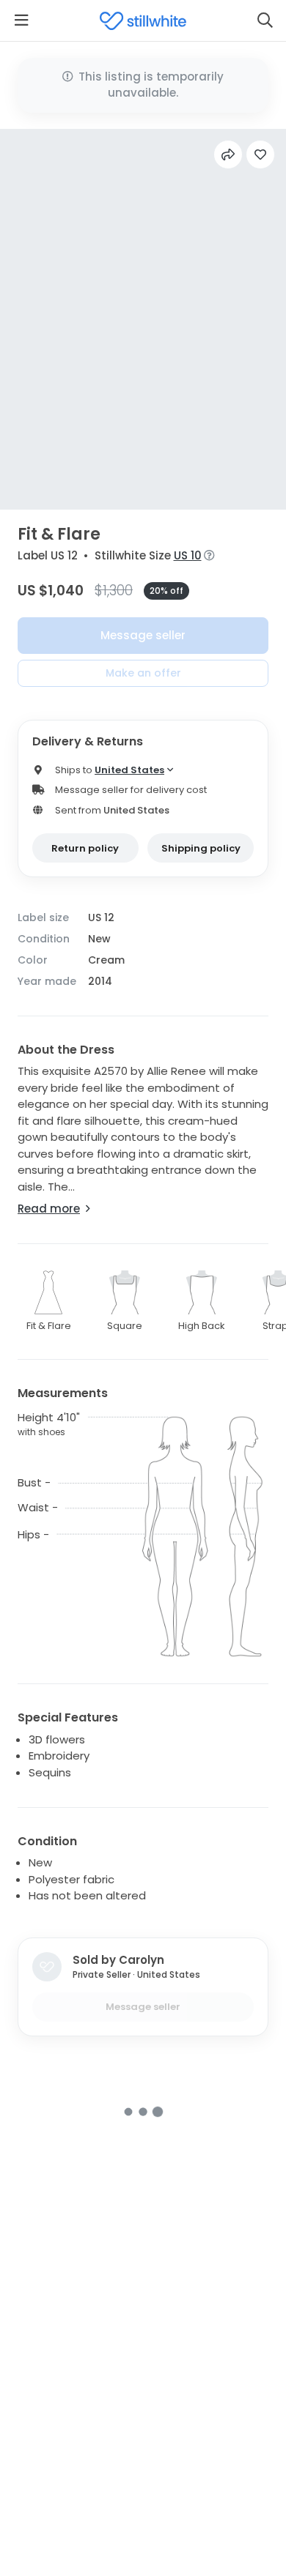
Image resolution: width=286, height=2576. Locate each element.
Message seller (143, 635)
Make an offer (143, 673)
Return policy (85, 848)
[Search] (265, 21)
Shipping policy (201, 848)
